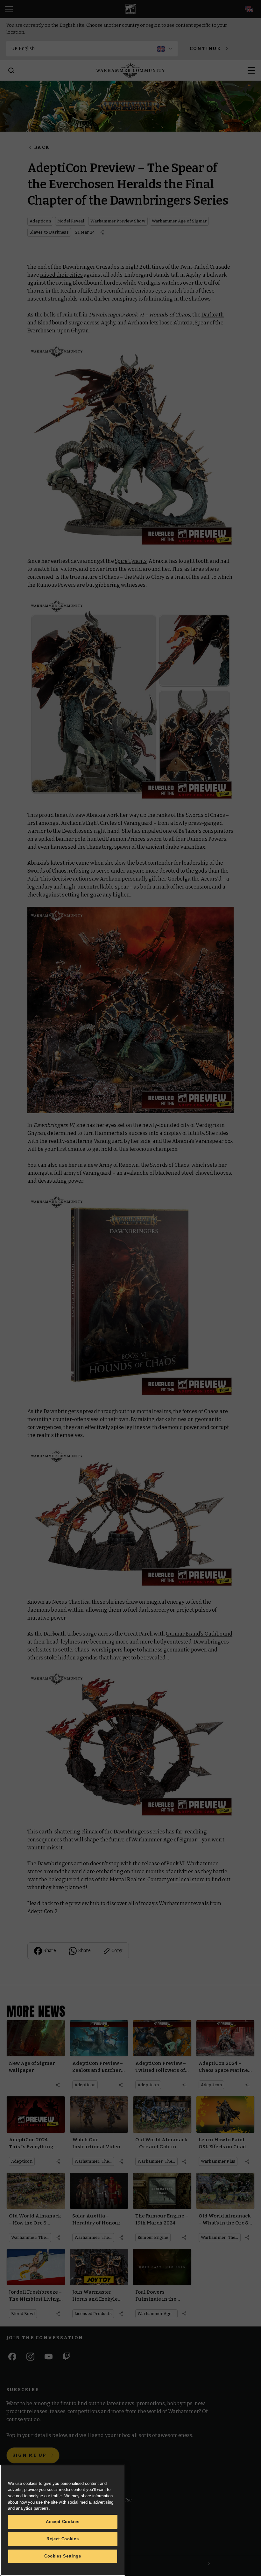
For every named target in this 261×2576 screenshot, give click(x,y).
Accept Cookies (63, 2522)
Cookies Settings (63, 2556)
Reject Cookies (63, 2539)
